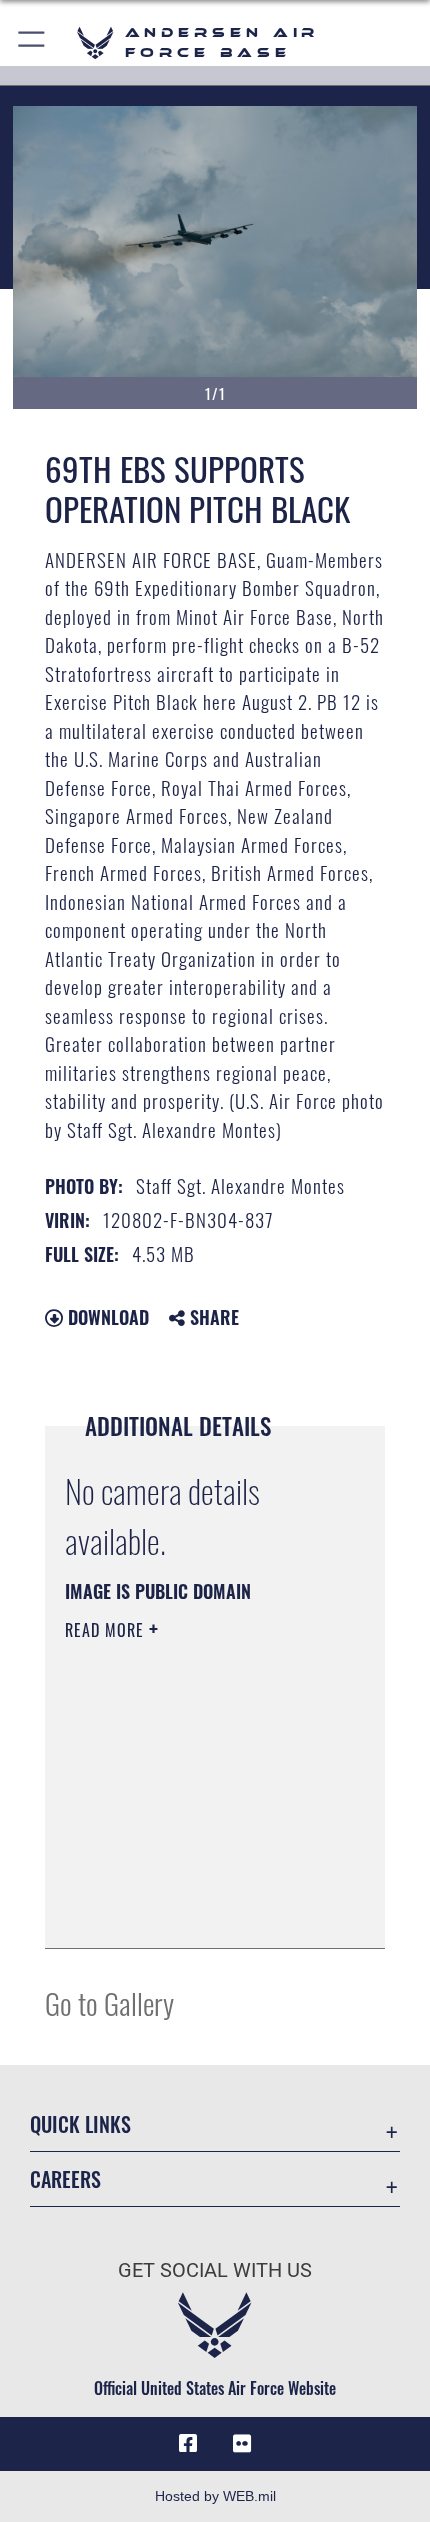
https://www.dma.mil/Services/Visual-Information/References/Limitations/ (186, 1883)
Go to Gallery (109, 2002)
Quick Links (80, 2124)
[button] (32, 42)
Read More (107, 1630)
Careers (65, 2179)
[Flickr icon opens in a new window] (242, 2444)
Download (106, 1317)
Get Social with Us (215, 2270)
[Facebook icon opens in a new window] (188, 2444)
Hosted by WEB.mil (215, 2496)
